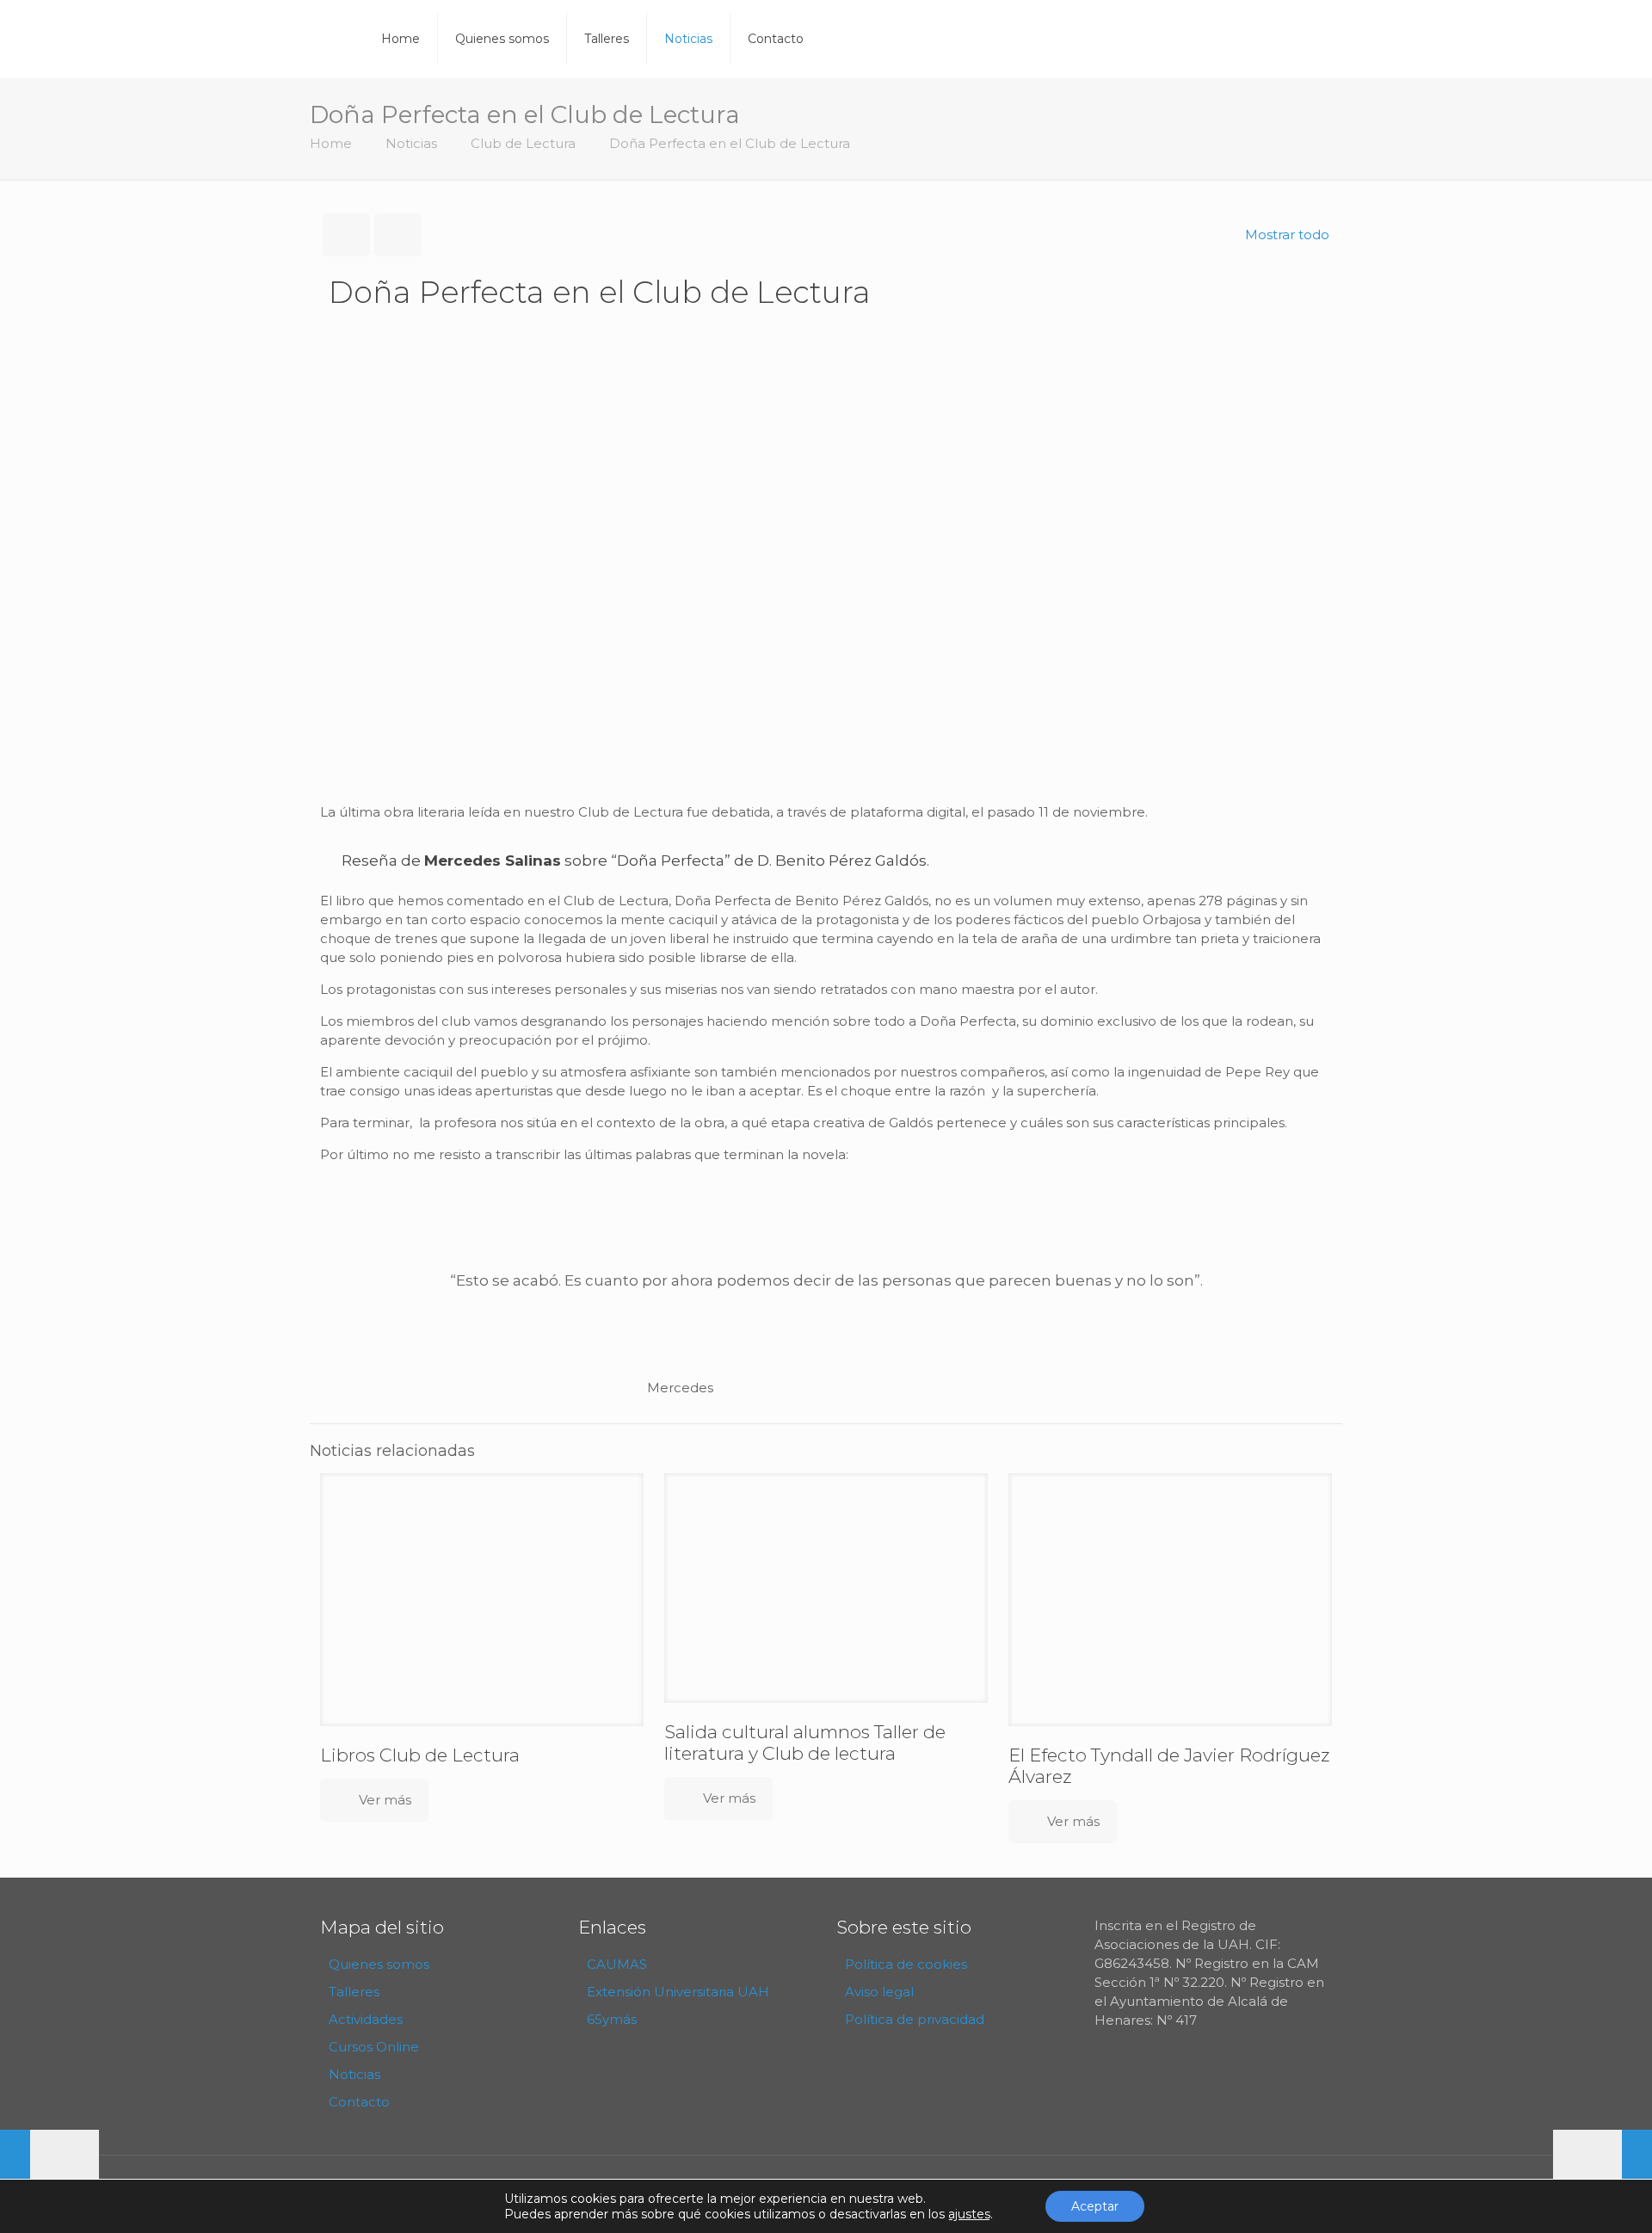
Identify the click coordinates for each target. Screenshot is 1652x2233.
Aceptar (1095, 2206)
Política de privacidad (915, 2019)
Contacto (359, 2102)
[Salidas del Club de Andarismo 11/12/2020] (1603, 2164)
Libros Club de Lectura (420, 1755)
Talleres (354, 1992)
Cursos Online (374, 2047)
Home (331, 143)
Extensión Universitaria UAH (678, 1992)
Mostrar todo (1287, 234)
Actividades (366, 2019)
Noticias (411, 143)
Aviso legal (879, 1992)
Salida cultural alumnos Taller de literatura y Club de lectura (805, 1743)
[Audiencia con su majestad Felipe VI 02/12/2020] (49, 2164)
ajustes (969, 2214)
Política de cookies (906, 1964)
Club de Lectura (523, 143)
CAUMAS (617, 1964)
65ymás (612, 2019)
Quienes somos (379, 1964)
